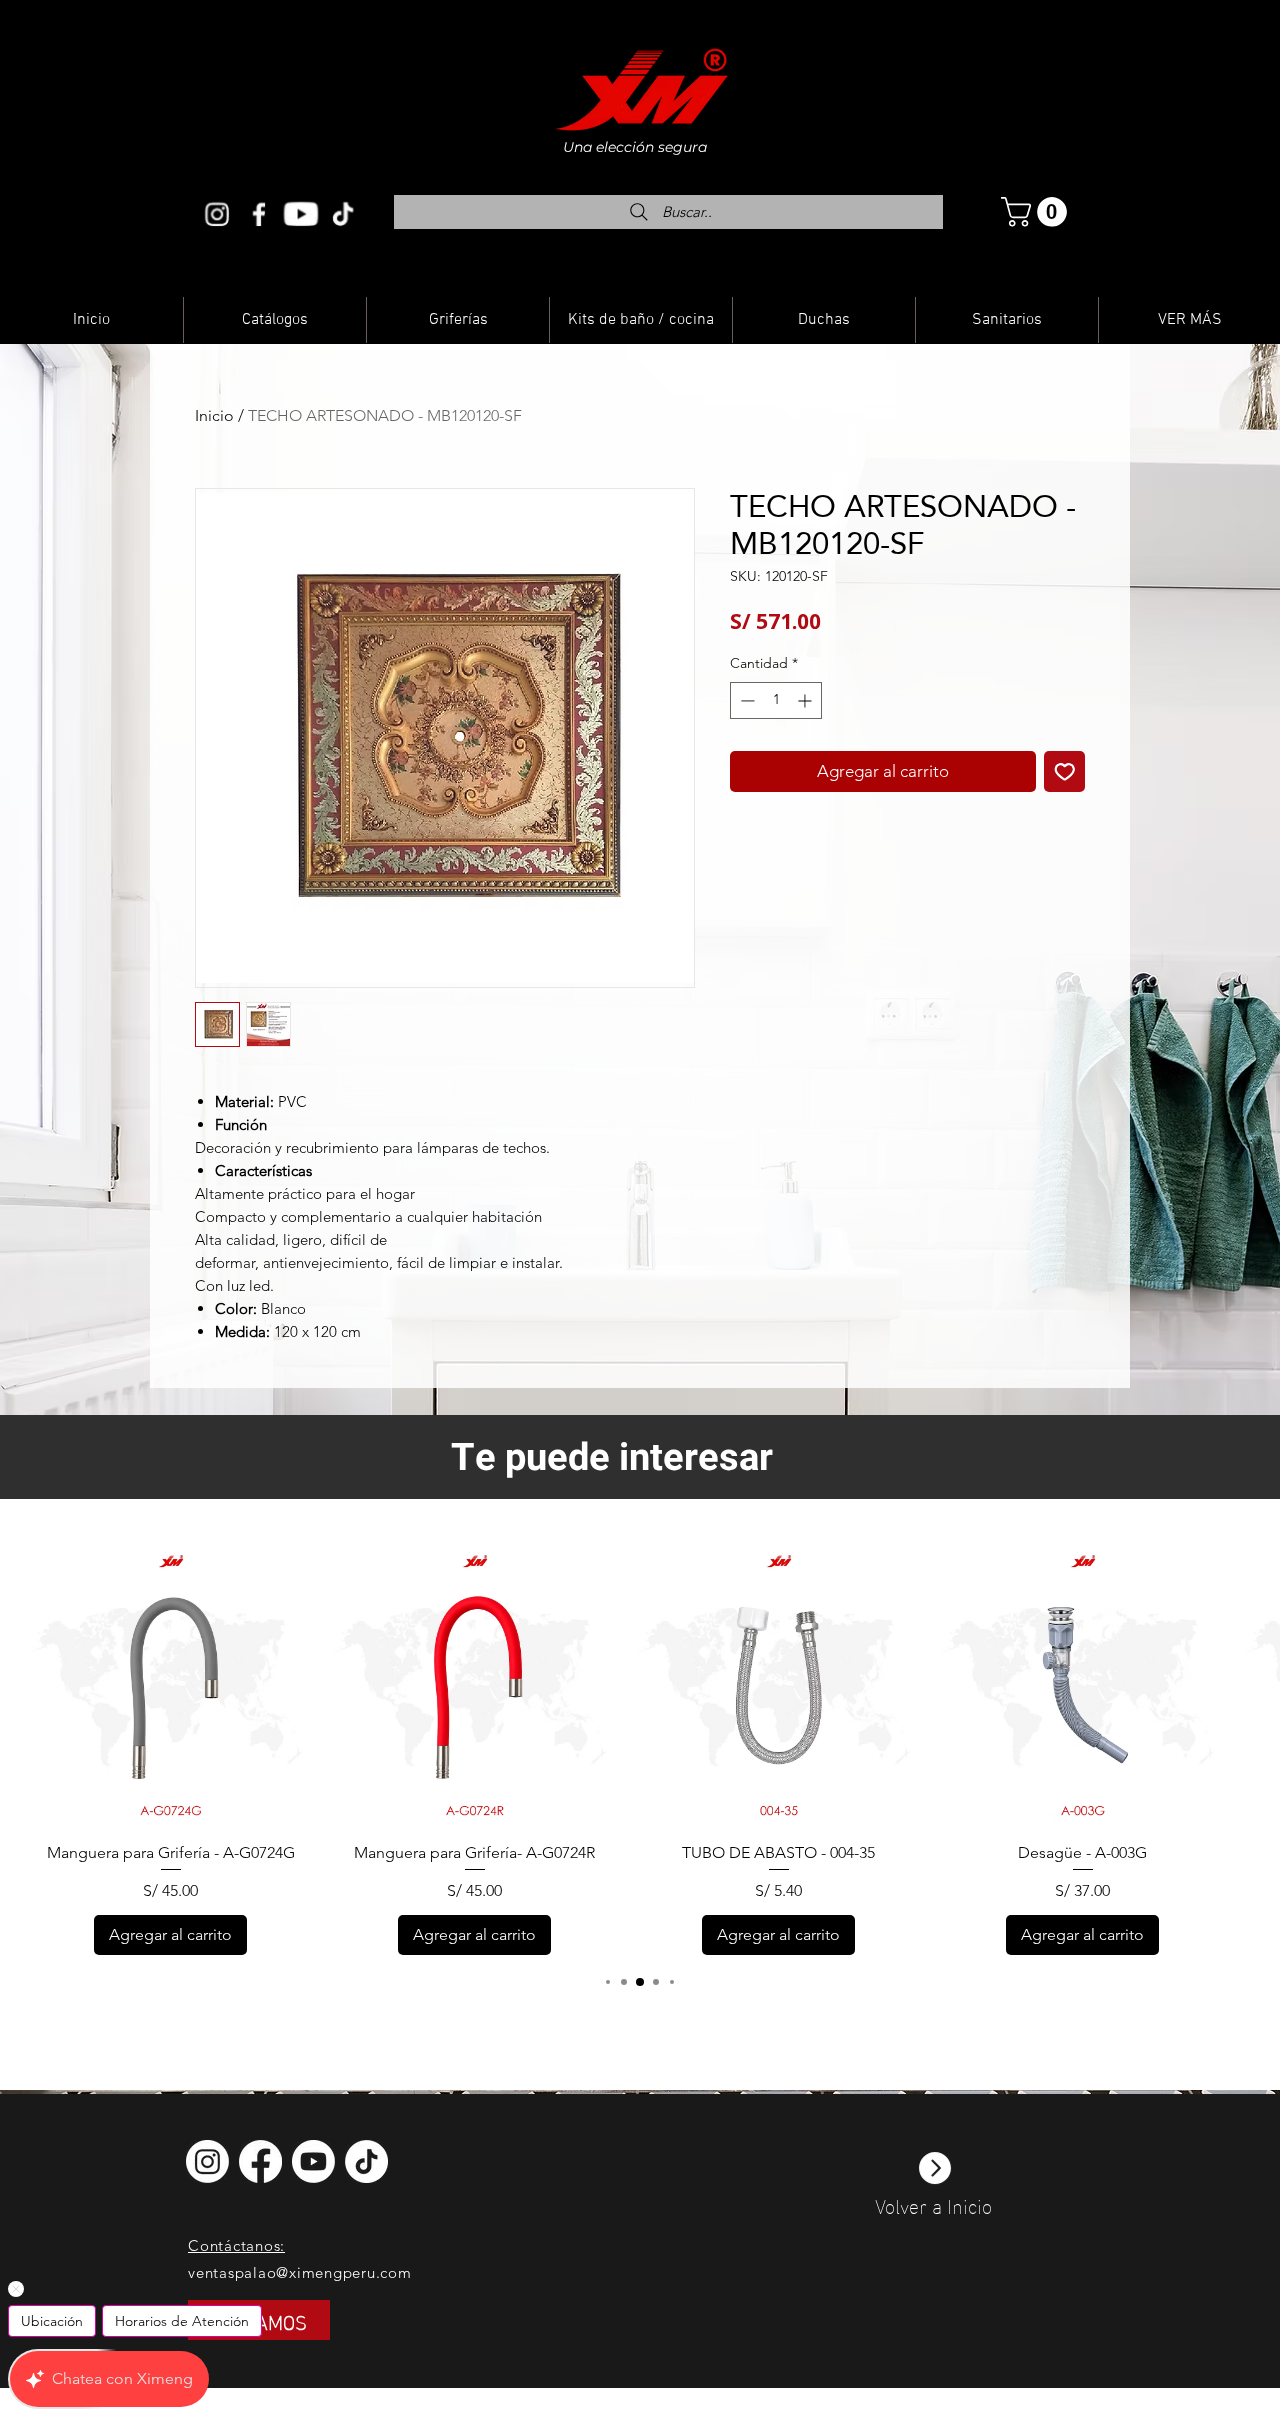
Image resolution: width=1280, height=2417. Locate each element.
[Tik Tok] (343, 214)
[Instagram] (217, 214)
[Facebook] (259, 214)
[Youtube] (301, 214)
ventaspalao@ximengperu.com (300, 2272)
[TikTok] (366, 2161)
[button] (1037, 212)
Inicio (214, 415)
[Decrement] (745, 700)
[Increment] (806, 700)
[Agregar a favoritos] (1065, 772)
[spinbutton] (776, 700)
